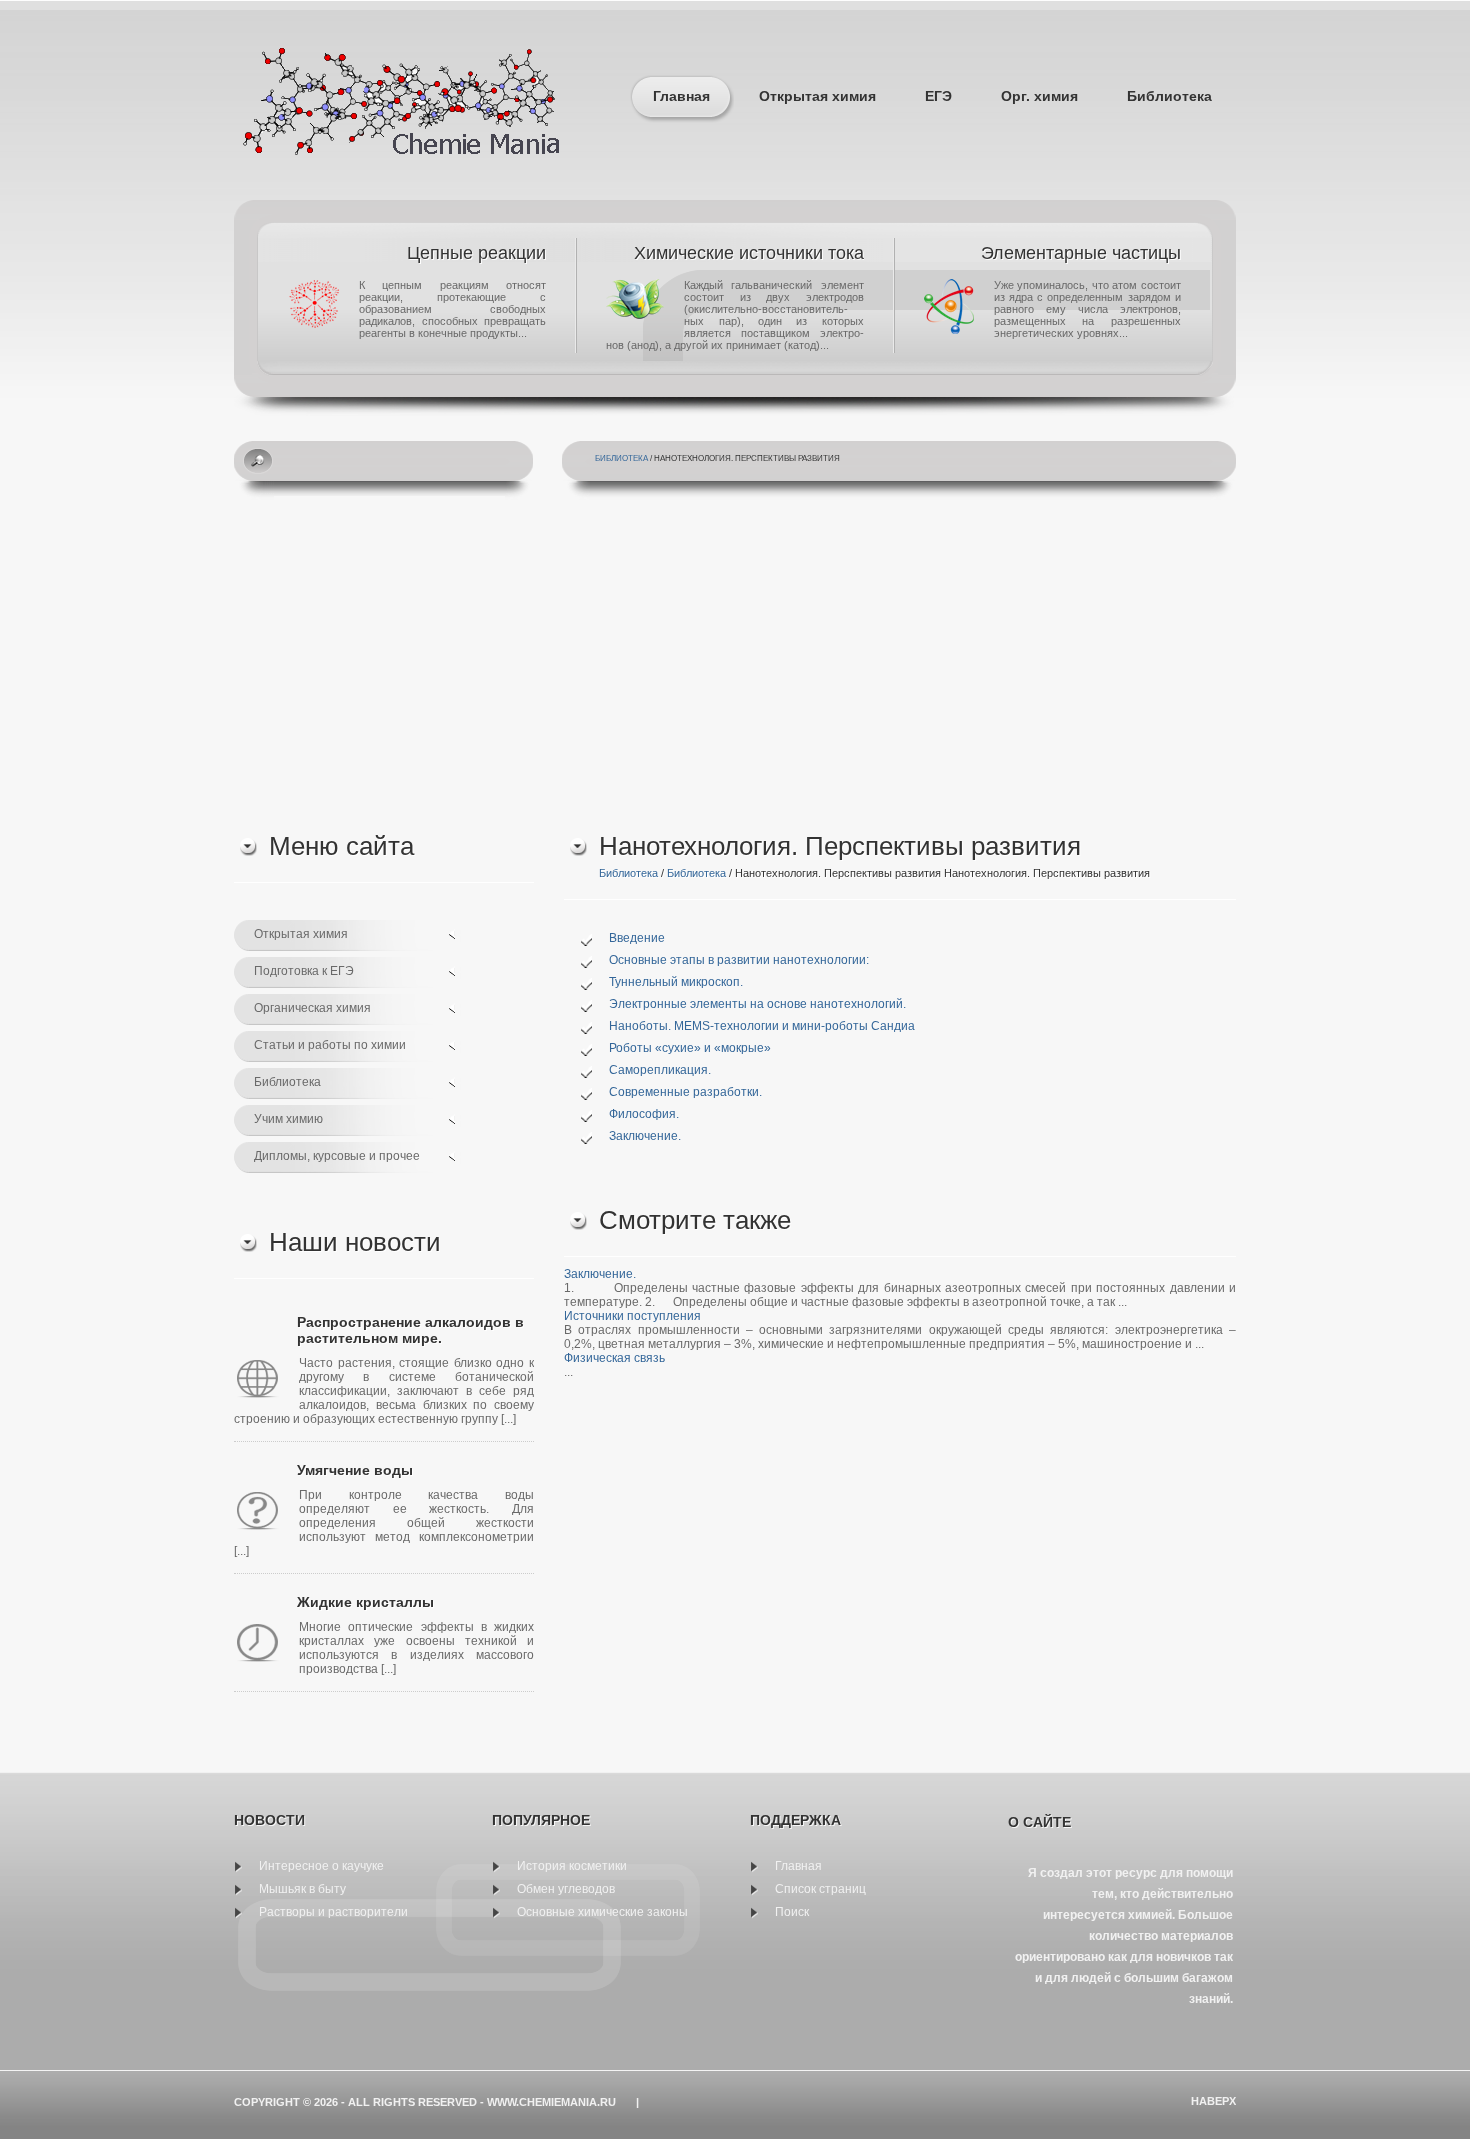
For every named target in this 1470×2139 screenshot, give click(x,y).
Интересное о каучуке (321, 1866)
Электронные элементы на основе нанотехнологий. (757, 1004)
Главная (681, 96)
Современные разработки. (685, 1092)
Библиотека (1169, 96)
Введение (637, 938)
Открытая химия (817, 96)
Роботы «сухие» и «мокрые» (690, 1048)
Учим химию (288, 1119)
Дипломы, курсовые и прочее (337, 1156)
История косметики (572, 1866)
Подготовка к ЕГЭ (304, 971)
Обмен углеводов (566, 1889)
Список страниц (820, 1889)
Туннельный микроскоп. (676, 982)
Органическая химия (312, 1008)
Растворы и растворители (333, 1912)
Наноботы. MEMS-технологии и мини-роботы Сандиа (762, 1026)
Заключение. (645, 1136)
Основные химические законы (602, 1912)
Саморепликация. (660, 1070)
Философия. (644, 1114)
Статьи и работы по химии (330, 1045)
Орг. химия (1039, 96)
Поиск (792, 1912)
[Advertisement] (735, 661)
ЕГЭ (938, 96)
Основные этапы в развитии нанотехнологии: (739, 960)
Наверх (1213, 2101)
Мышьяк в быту (302, 1889)
